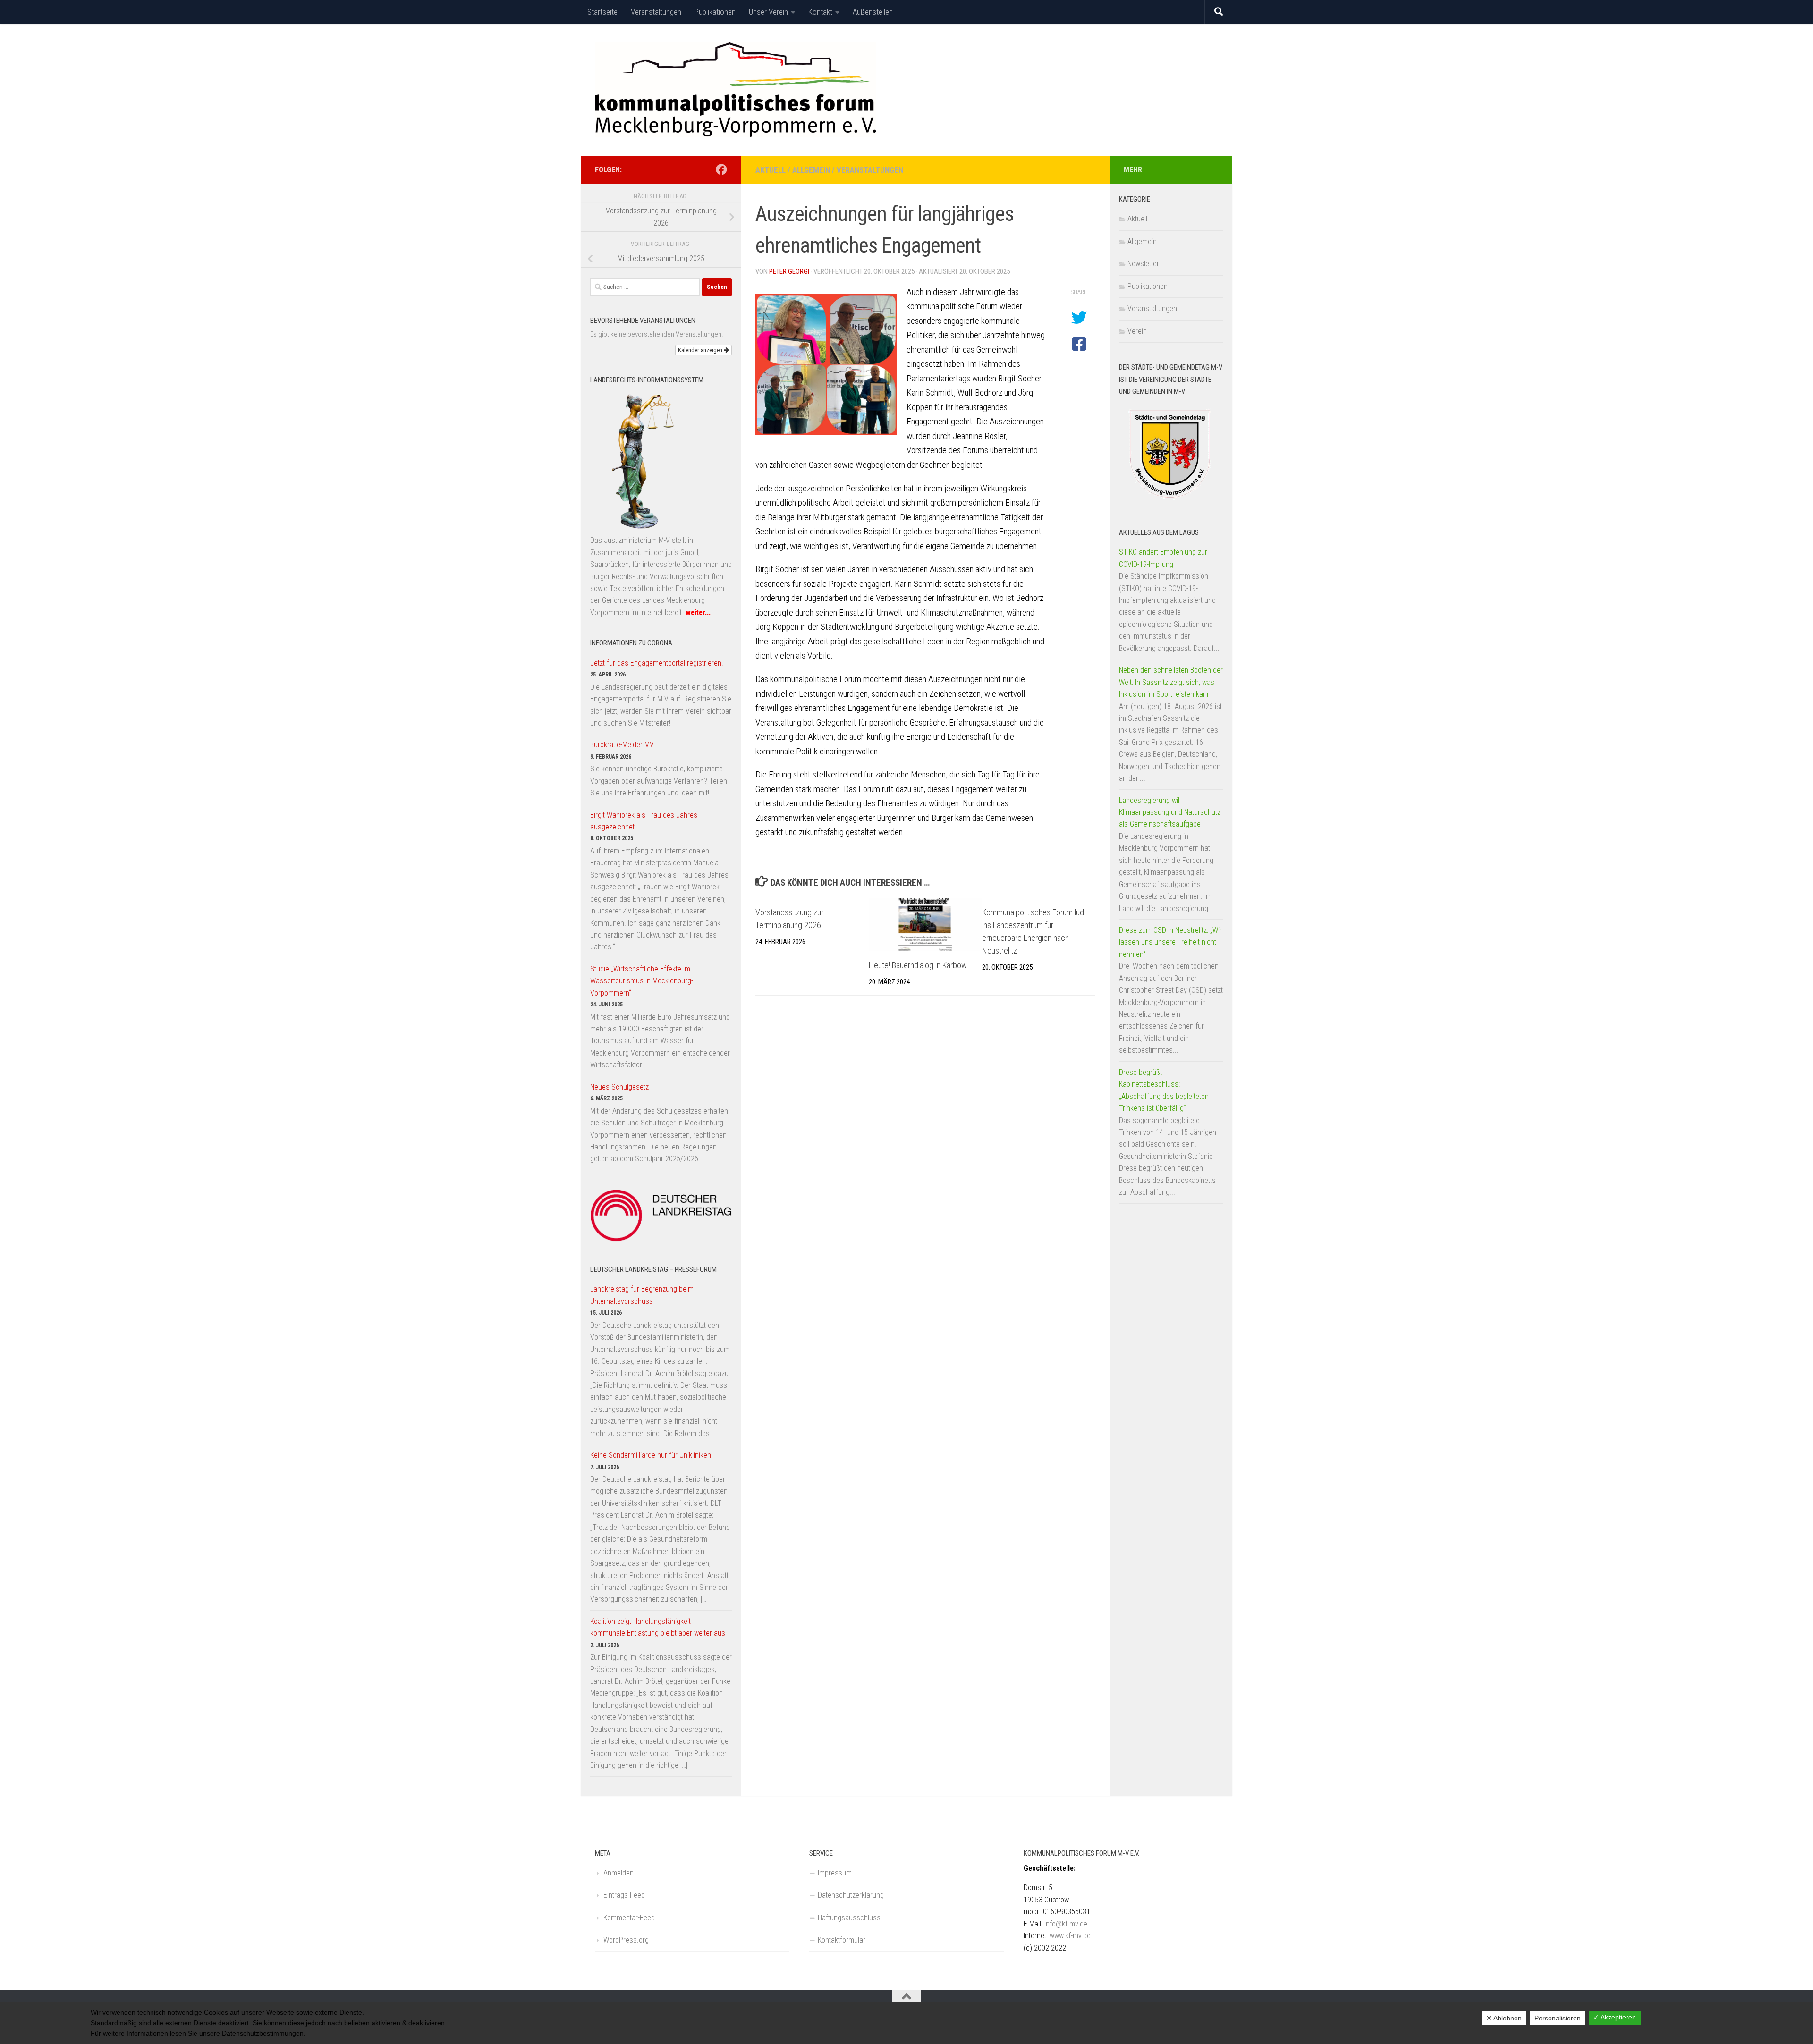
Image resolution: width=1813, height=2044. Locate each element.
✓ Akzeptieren (1615, 2017)
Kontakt (820, 12)
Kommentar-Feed (629, 1918)
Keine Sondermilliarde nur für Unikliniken (651, 1455)
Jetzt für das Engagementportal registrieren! (657, 663)
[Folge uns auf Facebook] (721, 169)
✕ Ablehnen (1504, 2018)
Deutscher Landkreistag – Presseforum (653, 1269)
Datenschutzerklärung (851, 1895)
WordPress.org (626, 1940)
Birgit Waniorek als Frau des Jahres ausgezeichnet (644, 821)
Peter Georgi (789, 271)
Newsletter (1143, 264)
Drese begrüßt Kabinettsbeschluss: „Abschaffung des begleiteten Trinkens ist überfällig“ (1164, 1090)
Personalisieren (1558, 2018)
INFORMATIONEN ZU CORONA (631, 643)
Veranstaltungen (656, 12)
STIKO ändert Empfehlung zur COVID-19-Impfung (1163, 558)
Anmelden (618, 1873)
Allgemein (811, 170)
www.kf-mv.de (1070, 1936)
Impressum (835, 1873)
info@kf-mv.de (1066, 1924)
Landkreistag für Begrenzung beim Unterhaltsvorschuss (642, 1295)
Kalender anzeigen (701, 350)
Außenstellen (873, 12)
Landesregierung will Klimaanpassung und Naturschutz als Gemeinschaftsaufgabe (1170, 812)
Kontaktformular (842, 1940)
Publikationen (715, 12)
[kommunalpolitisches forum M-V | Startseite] (735, 90)
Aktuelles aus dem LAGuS (1159, 532)
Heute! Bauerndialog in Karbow (918, 965)
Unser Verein (768, 12)
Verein (1137, 331)
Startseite (602, 12)
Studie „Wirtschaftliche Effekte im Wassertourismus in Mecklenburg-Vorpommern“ (642, 981)
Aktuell (771, 170)
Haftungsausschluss (849, 1918)
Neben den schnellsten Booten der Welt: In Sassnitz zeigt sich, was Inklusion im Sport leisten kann (1171, 682)
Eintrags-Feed (624, 1895)
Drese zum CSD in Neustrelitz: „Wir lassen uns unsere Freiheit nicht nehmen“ (1170, 942)
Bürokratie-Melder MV (622, 745)
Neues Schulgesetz (619, 1087)
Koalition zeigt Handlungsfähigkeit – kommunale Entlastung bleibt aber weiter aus (658, 1627)
